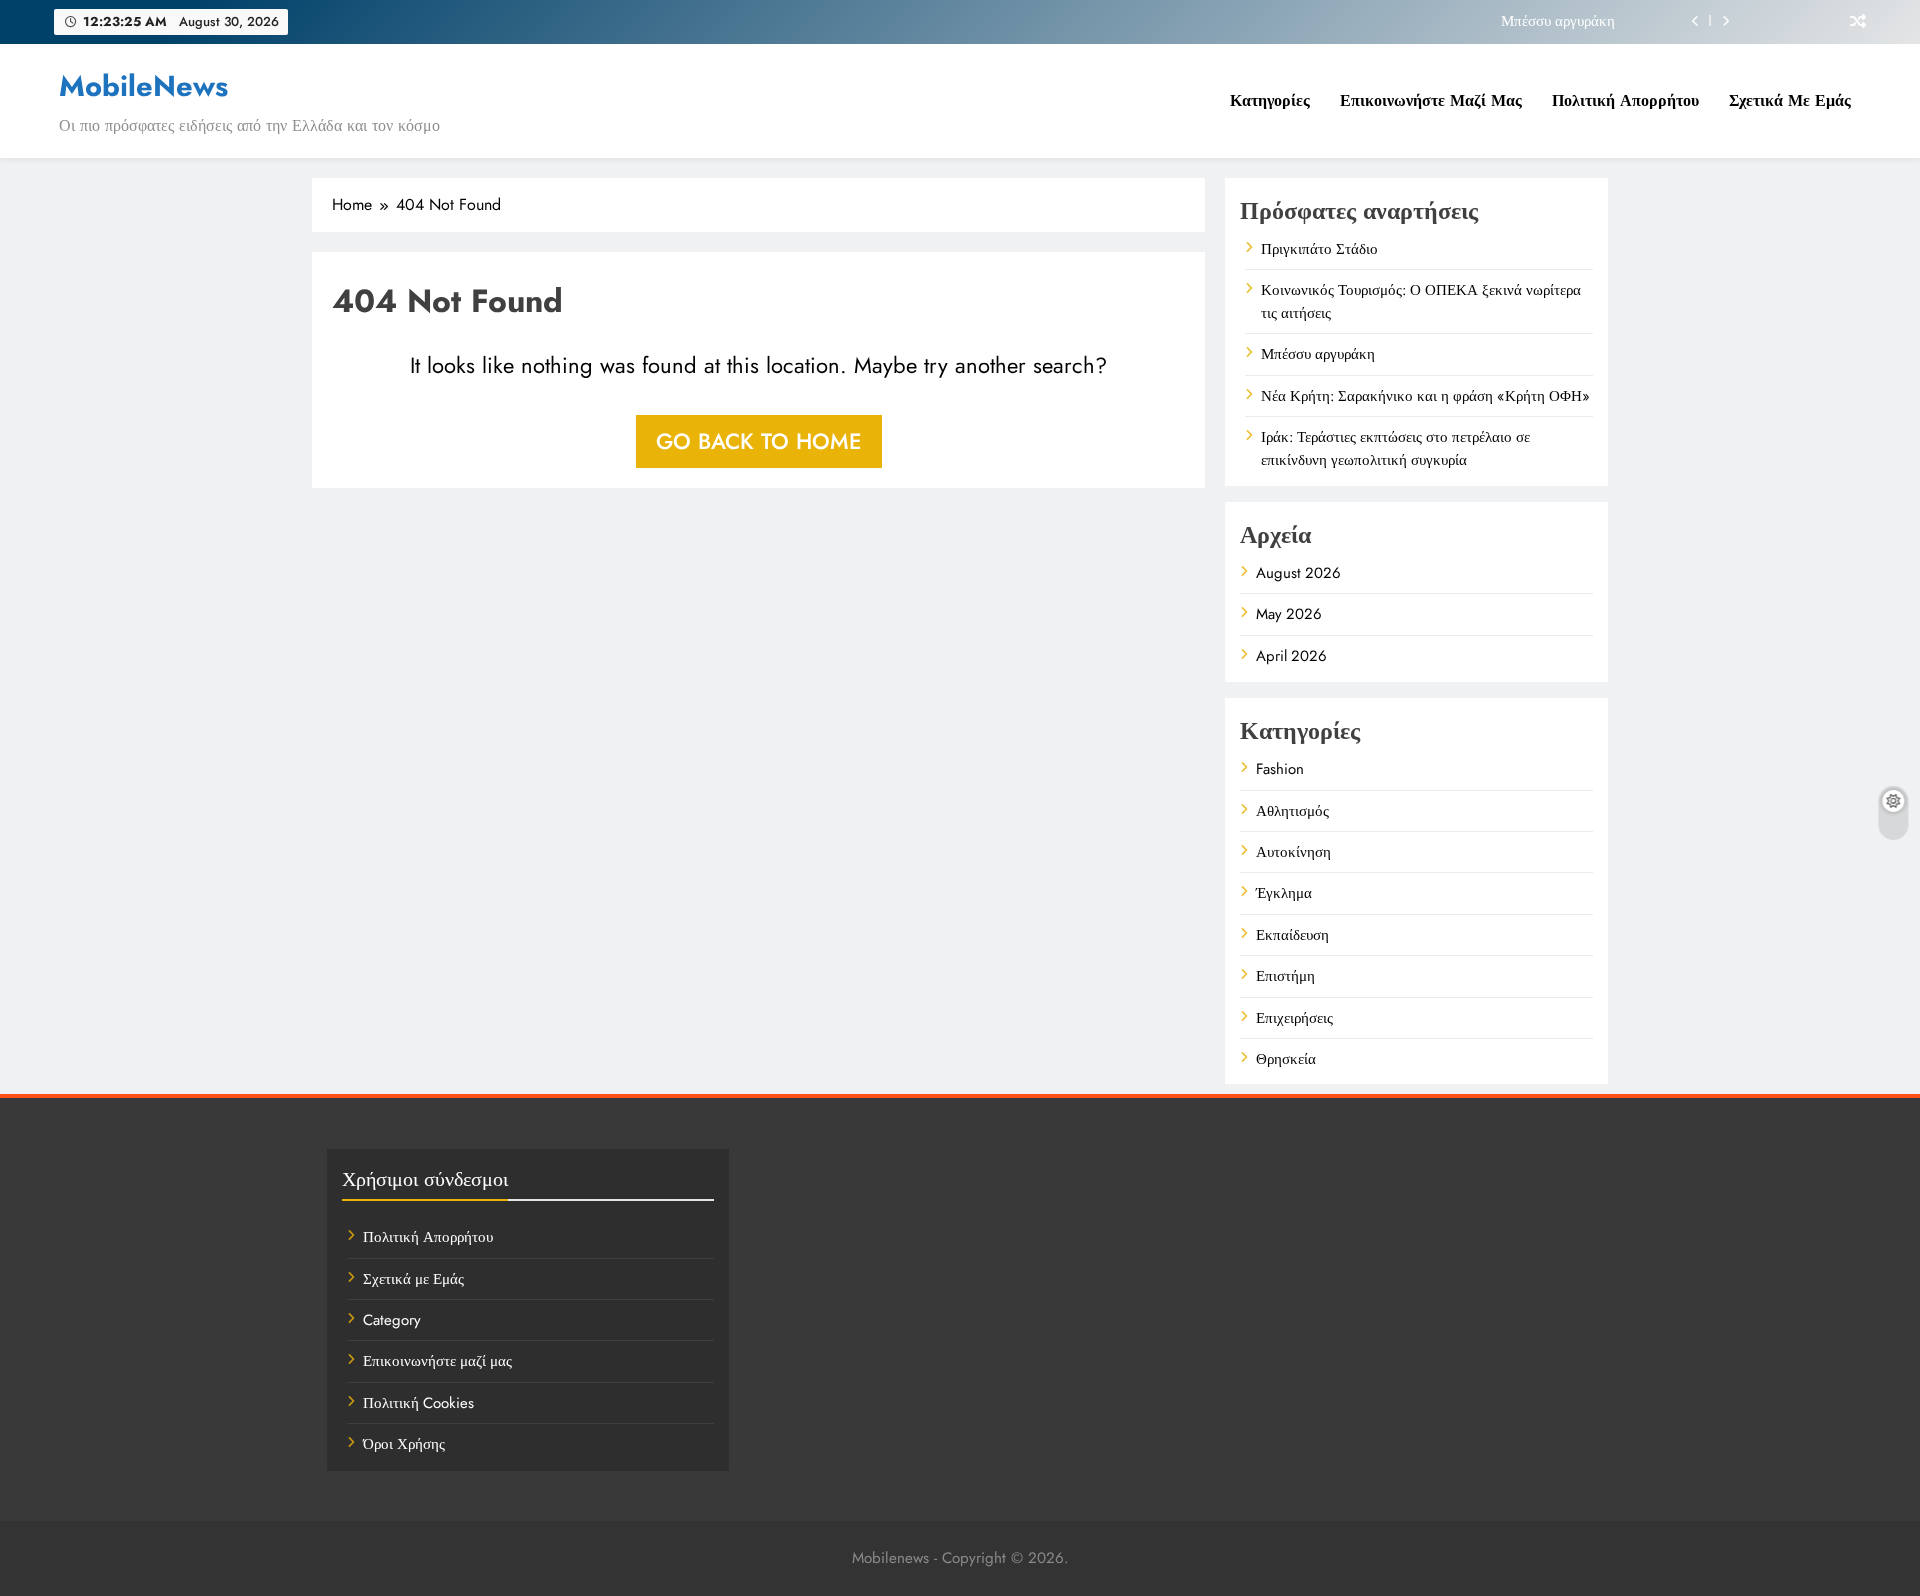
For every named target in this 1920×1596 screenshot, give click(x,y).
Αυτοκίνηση (1293, 852)
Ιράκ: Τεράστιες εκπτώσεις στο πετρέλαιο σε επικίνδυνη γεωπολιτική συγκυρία (1395, 448)
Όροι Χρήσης (404, 1444)
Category (392, 1320)
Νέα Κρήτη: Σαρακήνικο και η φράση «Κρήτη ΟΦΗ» (1425, 396)
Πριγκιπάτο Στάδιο (1319, 249)
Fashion (1280, 769)
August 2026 (1298, 573)
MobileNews (143, 86)
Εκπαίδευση (1292, 935)
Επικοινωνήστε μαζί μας (1431, 100)
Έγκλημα (1284, 893)
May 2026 (1289, 614)
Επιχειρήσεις (1294, 1018)
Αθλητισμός (1292, 811)
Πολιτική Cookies (418, 1403)
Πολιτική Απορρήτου (1625, 100)
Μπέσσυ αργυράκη (1558, 21)
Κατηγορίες (1270, 100)
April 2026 (1291, 656)
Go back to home (759, 441)
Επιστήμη (1285, 976)
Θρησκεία (1286, 1059)
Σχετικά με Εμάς (1790, 100)
